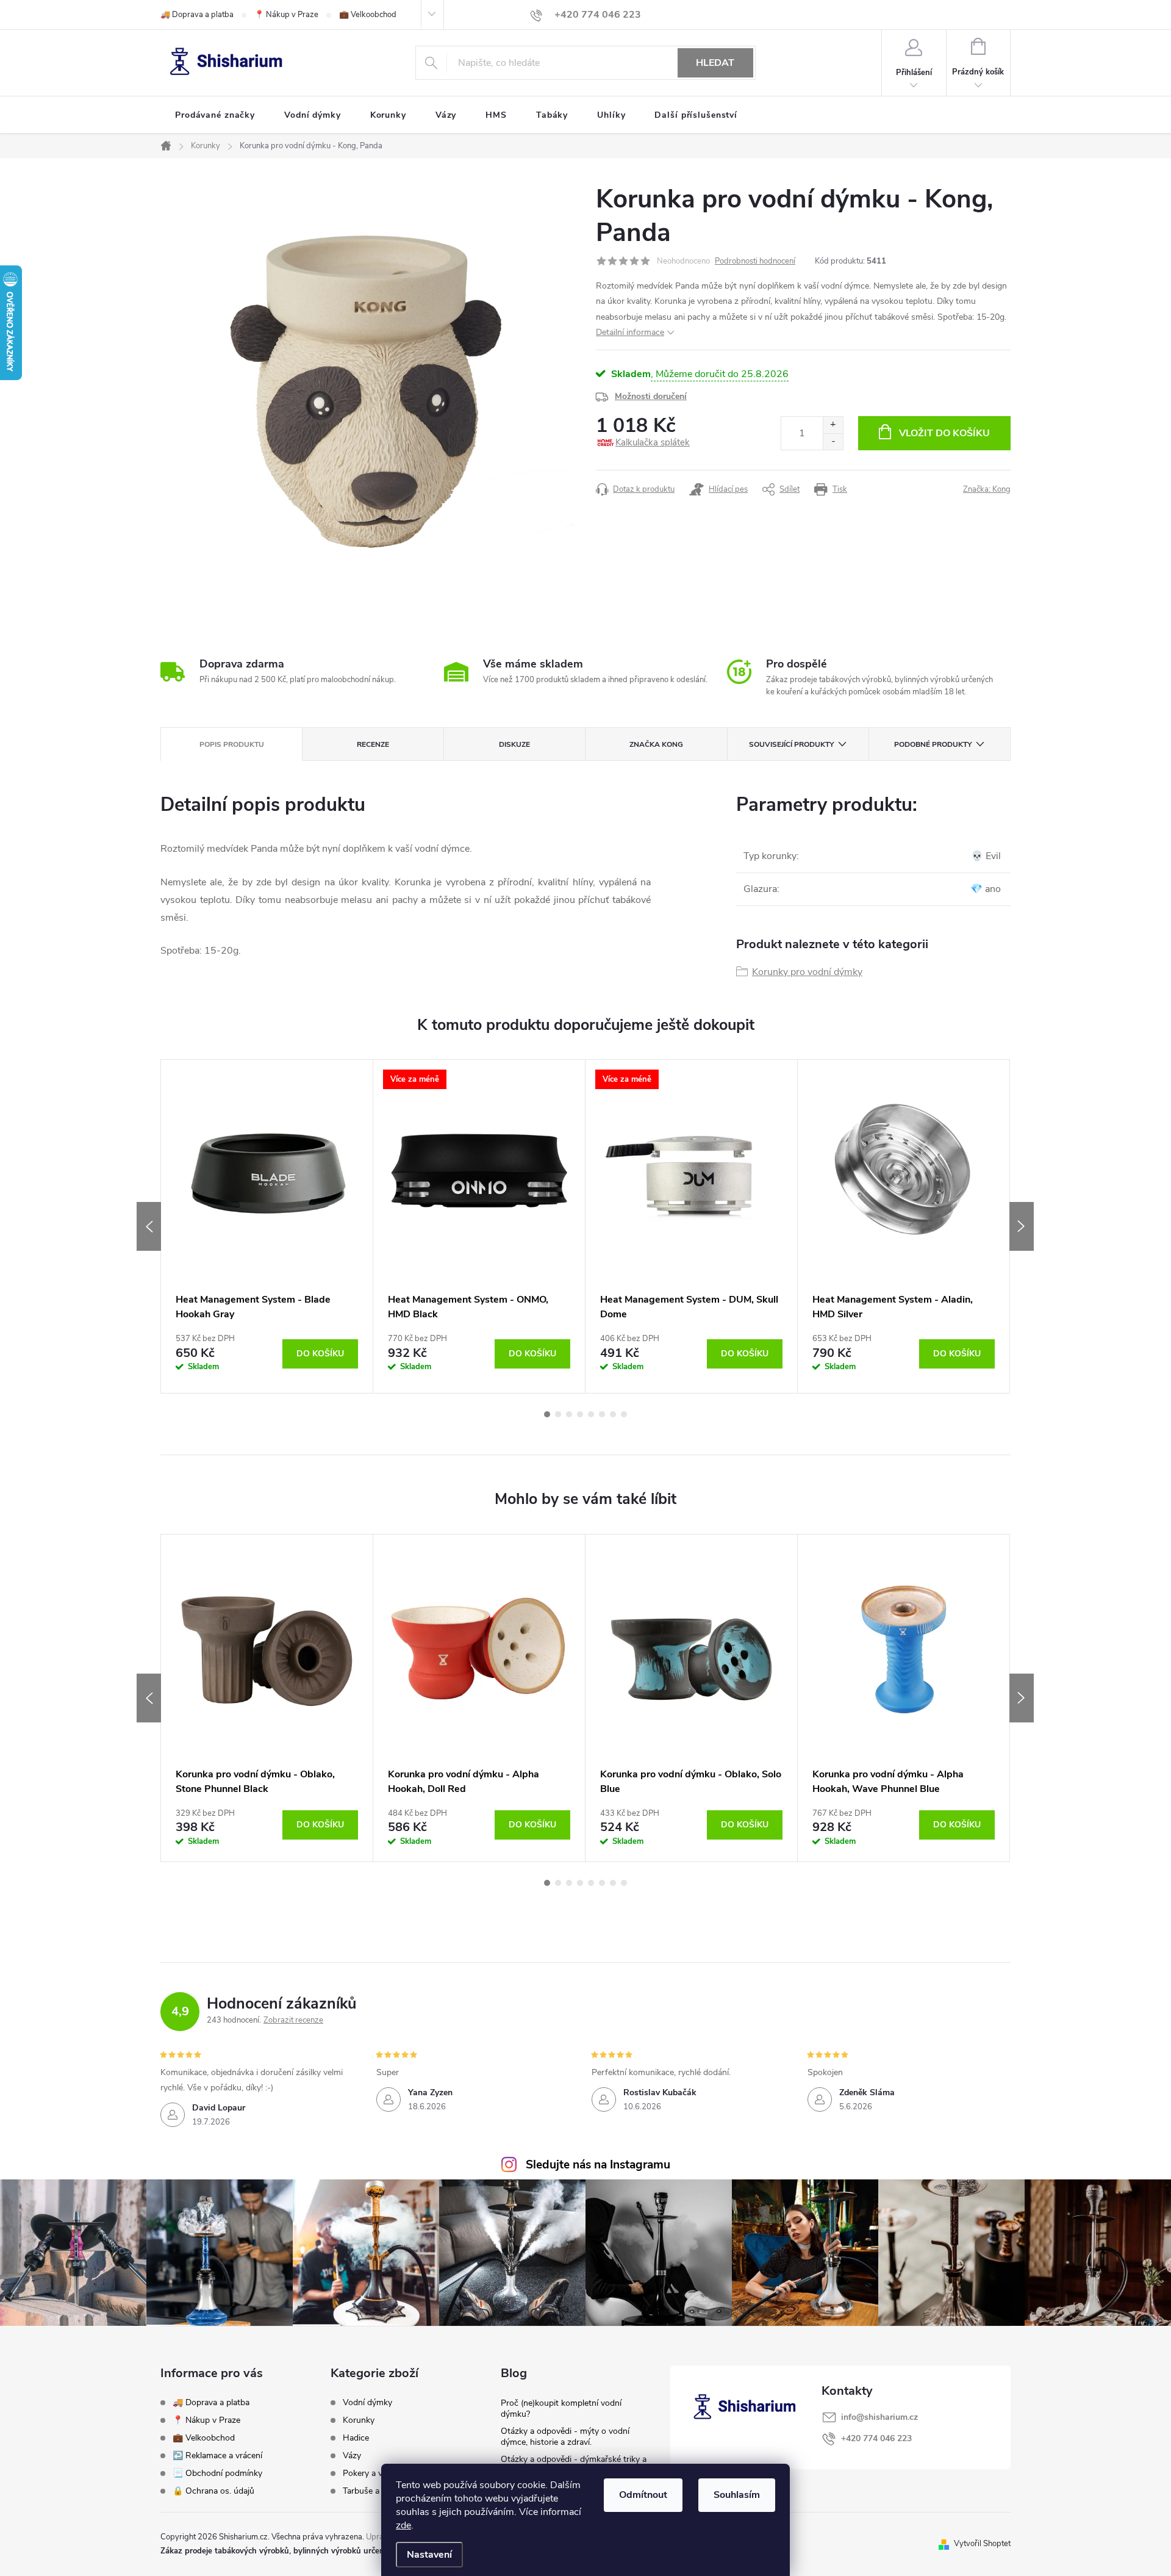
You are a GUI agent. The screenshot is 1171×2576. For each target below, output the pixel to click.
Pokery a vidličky (374, 2473)
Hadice (356, 2438)
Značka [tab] (656, 744)
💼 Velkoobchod (368, 15)
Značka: (987, 489)
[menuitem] (215, 115)
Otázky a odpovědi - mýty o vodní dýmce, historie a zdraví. (565, 2437)
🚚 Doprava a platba (197, 15)
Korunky (359, 2420)
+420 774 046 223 (876, 2438)
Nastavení (429, 2555)
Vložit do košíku (944, 433)
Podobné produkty (933, 744)
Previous (149, 1226)
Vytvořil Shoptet (982, 2544)
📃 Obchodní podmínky (217, 2473)
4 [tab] (580, 1414)
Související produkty (791, 744)
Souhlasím (737, 2495)
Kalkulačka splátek (653, 442)
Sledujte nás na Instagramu (598, 2165)
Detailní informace (630, 332)
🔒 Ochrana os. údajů (213, 2491)
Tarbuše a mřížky (375, 2491)
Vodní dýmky (367, 2403)
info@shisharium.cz (879, 2417)
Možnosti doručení (651, 396)
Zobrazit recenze (293, 2020)
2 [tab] (558, 1414)
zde (403, 2525)
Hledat (715, 63)
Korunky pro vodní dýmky (807, 972)
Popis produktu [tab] (232, 744)
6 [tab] (602, 1414)
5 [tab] (591, 1414)
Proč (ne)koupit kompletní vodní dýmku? (561, 2409)
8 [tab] (624, 1414)
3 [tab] (569, 1414)
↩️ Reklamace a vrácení (217, 2455)
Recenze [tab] (373, 744)
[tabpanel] (267, 1226)
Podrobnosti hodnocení (755, 261)
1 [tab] (547, 1414)
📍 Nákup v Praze (286, 15)
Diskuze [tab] (514, 744)
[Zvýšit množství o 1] (833, 425)
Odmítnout (643, 2495)
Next (1022, 1226)
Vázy (352, 2456)
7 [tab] (613, 1414)
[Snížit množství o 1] (833, 441)
